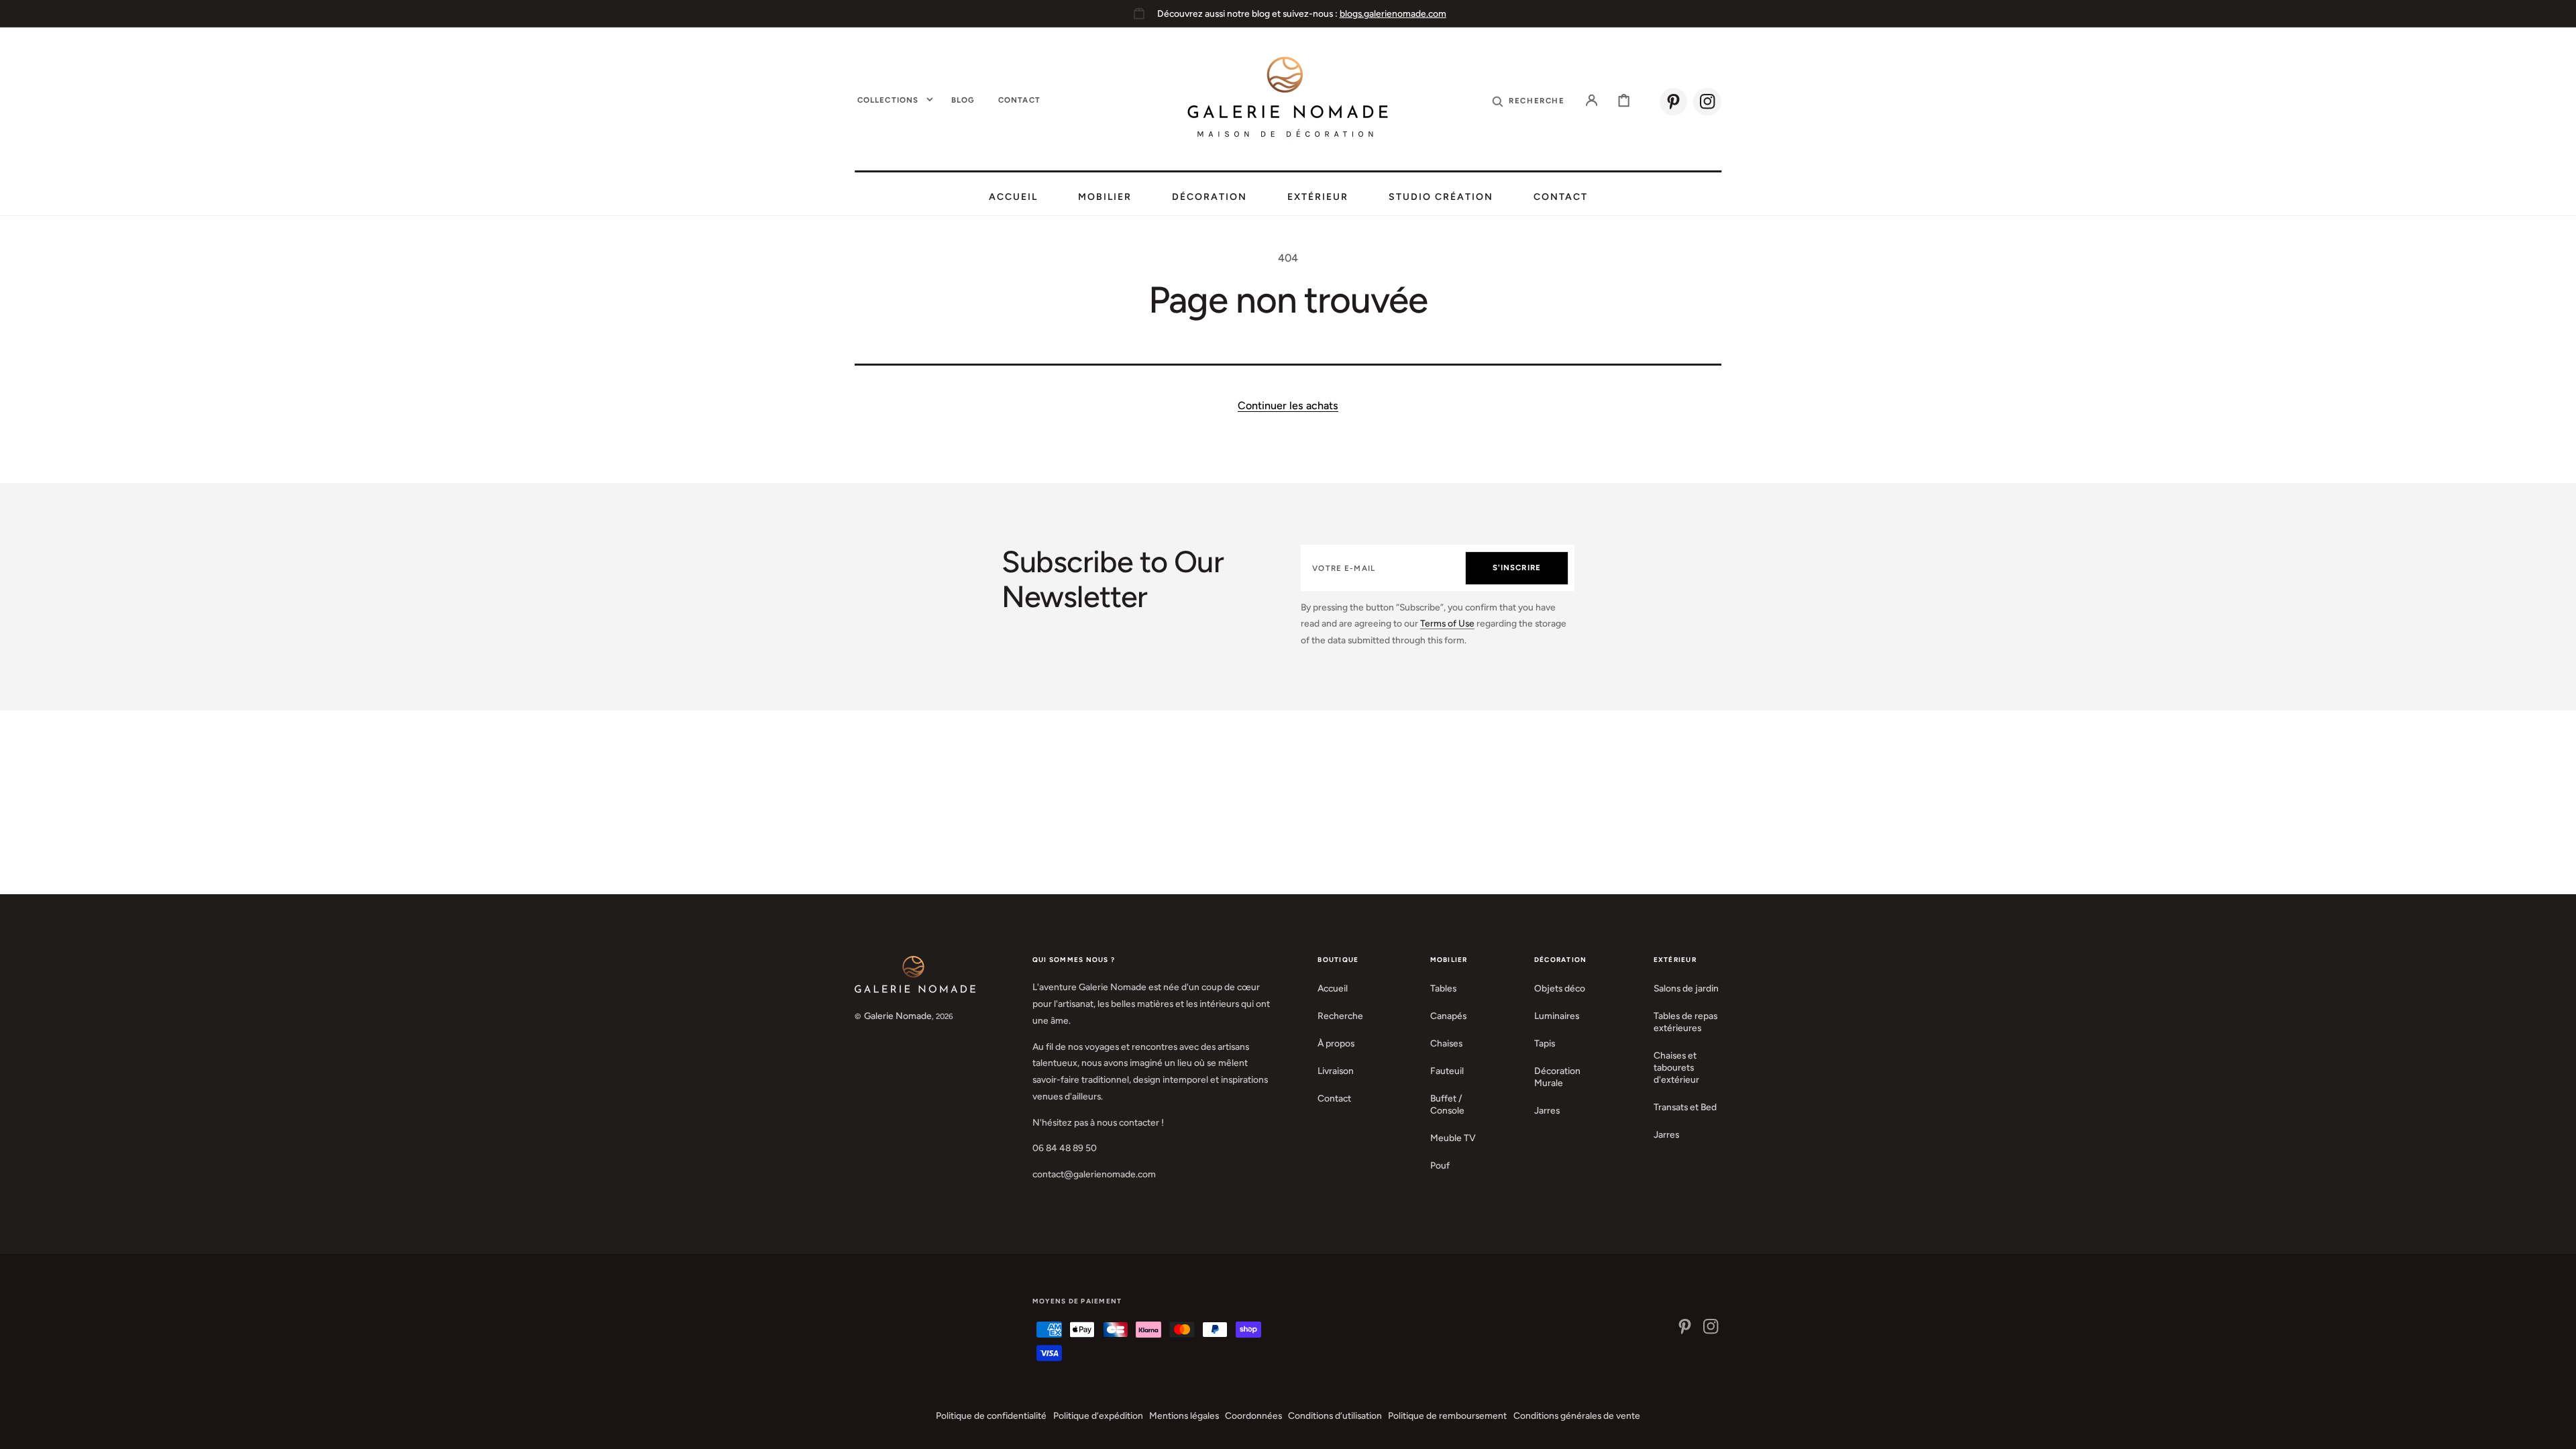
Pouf (1440, 1165)
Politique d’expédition (1098, 1415)
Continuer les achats (1288, 406)
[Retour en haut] (2556, 1429)
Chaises (1446, 1043)
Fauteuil (1447, 1071)
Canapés (1448, 1016)
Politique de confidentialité (991, 1415)
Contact (1561, 197)
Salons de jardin (1686, 988)
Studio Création (1441, 197)
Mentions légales (1184, 1415)
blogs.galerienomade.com (1393, 13)
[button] (1528, 100)
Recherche (1340, 1016)
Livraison (1336, 1071)
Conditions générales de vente (1577, 1415)
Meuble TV (1453, 1138)
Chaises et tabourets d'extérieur (1676, 1067)
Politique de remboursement (1447, 1415)
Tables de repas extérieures (1685, 1022)
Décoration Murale (1557, 1077)
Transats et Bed (1685, 1107)
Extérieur (1318, 197)
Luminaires (1557, 1016)
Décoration (1210, 197)
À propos (1336, 1043)
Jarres (1547, 1110)
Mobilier (1105, 197)
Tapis (1545, 1043)
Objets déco (1560, 988)
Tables (1443, 988)
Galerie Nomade (898, 1016)
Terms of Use (1447, 623)
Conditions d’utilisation (1335, 1415)
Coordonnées (1253, 1415)
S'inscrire (1517, 568)
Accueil (1013, 197)
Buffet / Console (1447, 1104)
